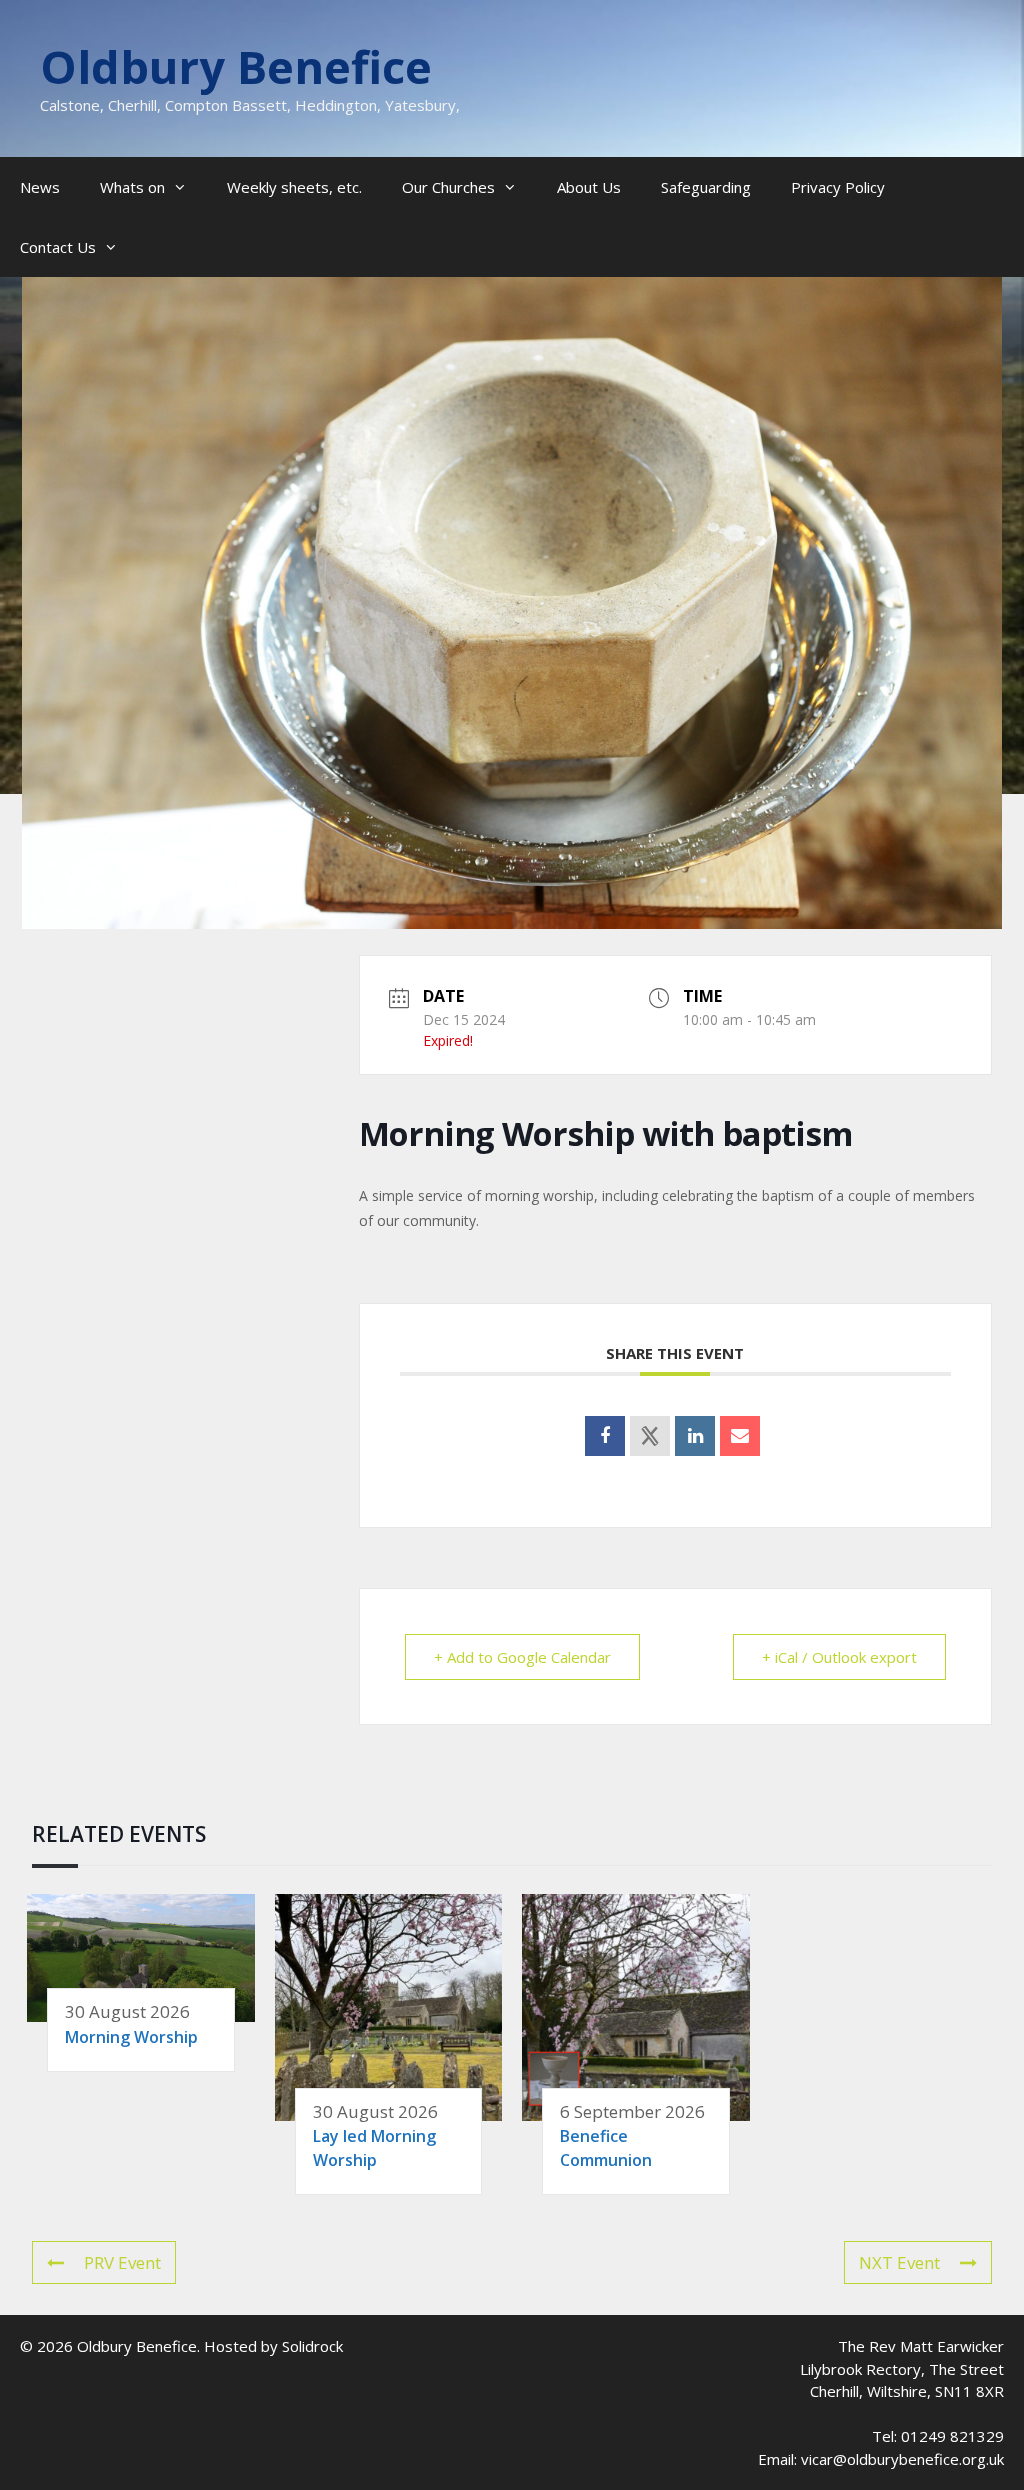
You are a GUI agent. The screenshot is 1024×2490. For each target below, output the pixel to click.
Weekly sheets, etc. (294, 187)
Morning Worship (131, 2037)
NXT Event (899, 2262)
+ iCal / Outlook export (839, 1657)
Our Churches (448, 187)
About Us (589, 187)
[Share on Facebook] (605, 1436)
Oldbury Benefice (236, 66)
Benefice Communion (606, 2147)
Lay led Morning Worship (374, 2147)
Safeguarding (706, 187)
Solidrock (312, 2346)
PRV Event (122, 2262)
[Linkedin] (695, 1436)
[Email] (740, 1436)
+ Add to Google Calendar (522, 1657)
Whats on (132, 187)
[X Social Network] (650, 1436)
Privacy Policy (838, 187)
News (40, 187)
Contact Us (58, 247)
